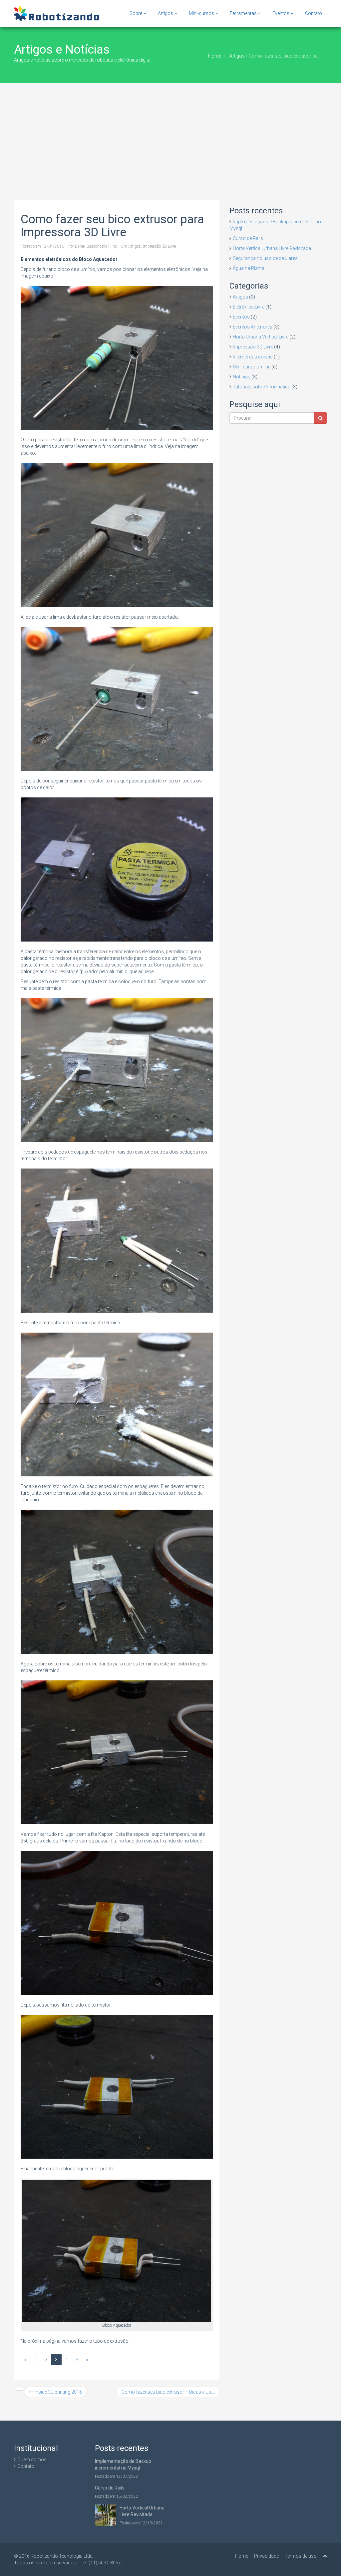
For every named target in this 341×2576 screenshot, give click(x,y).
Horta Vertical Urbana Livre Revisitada (272, 248)
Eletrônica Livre (249, 307)
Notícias (242, 377)
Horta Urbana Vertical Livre (261, 337)
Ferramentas (244, 13)
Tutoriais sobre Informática (262, 387)
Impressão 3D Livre (159, 246)
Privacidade (266, 2556)
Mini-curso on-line (252, 367)
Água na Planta (249, 268)
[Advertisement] (170, 133)
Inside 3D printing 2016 (58, 2392)
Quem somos (32, 2460)
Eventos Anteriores (253, 327)
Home (215, 56)
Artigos (166, 13)
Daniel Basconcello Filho (96, 246)
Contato (314, 13)
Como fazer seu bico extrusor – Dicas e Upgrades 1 (170, 2392)
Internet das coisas (253, 357)
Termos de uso (301, 2556)
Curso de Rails (248, 238)
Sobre (136, 13)
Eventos (281, 13)
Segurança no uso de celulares (265, 258)
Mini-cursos (202, 13)
